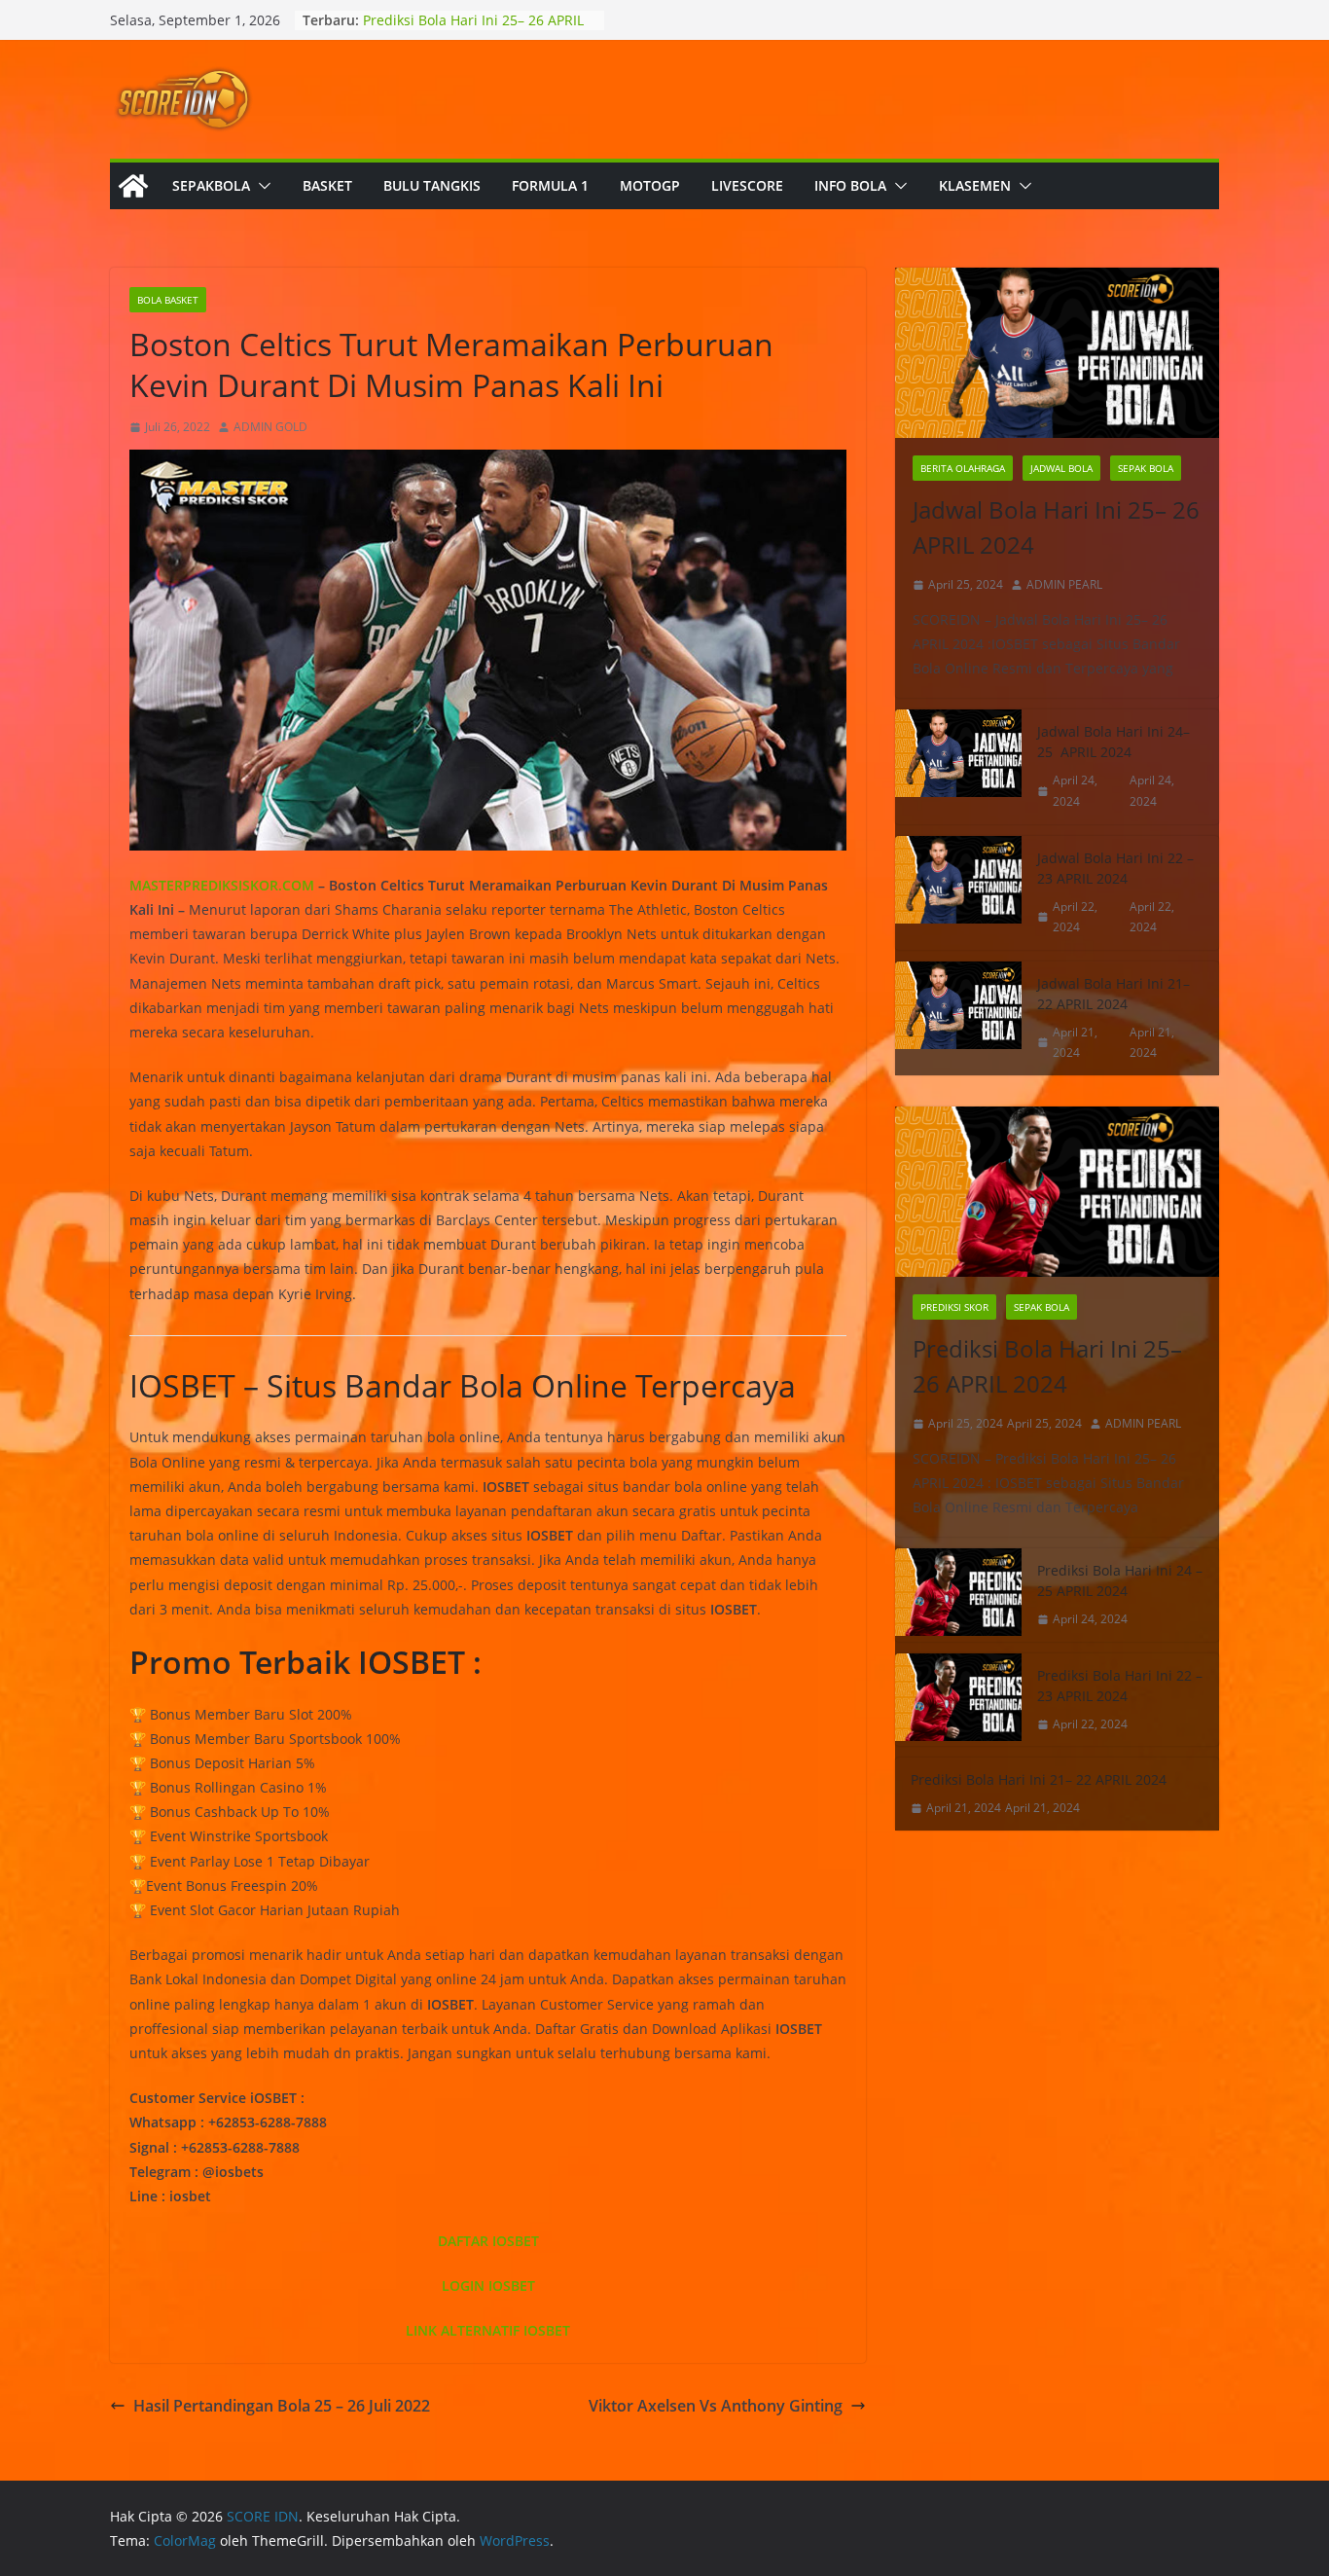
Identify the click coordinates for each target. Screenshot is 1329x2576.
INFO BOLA (850, 185)
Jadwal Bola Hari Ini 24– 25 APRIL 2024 (1113, 742)
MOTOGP (650, 185)
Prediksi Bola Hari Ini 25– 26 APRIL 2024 (1047, 1366)
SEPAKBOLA (211, 185)
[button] (261, 186)
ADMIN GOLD (270, 427)
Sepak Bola (1146, 468)
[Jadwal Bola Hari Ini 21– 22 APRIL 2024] (958, 1018)
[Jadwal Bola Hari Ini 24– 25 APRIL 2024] (958, 766)
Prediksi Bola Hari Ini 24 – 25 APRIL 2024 (1120, 1580)
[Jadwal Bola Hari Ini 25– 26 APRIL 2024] (1057, 353)
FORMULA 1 (550, 185)
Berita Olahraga (963, 468)
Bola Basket (168, 300)
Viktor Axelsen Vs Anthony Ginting (716, 2406)
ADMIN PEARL (1064, 584)
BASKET (327, 185)
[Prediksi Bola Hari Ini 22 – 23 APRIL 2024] (958, 1700)
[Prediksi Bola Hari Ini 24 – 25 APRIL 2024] (958, 1595)
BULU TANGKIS (432, 185)
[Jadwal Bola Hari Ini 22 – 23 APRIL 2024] (958, 893)
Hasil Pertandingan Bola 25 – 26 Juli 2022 (282, 2406)
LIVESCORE (747, 185)
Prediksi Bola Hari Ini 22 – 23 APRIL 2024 (1120, 1686)
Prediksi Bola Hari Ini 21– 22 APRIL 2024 (1039, 1779)
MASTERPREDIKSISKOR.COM (222, 885)
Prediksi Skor (954, 1307)
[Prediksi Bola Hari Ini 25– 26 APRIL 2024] (1057, 1192)
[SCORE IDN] (133, 186)
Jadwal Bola (1061, 468)
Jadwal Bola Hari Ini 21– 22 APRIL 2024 (1113, 994)
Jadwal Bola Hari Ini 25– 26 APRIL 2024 (1056, 527)
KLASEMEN (975, 185)
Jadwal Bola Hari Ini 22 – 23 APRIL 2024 (1115, 868)
